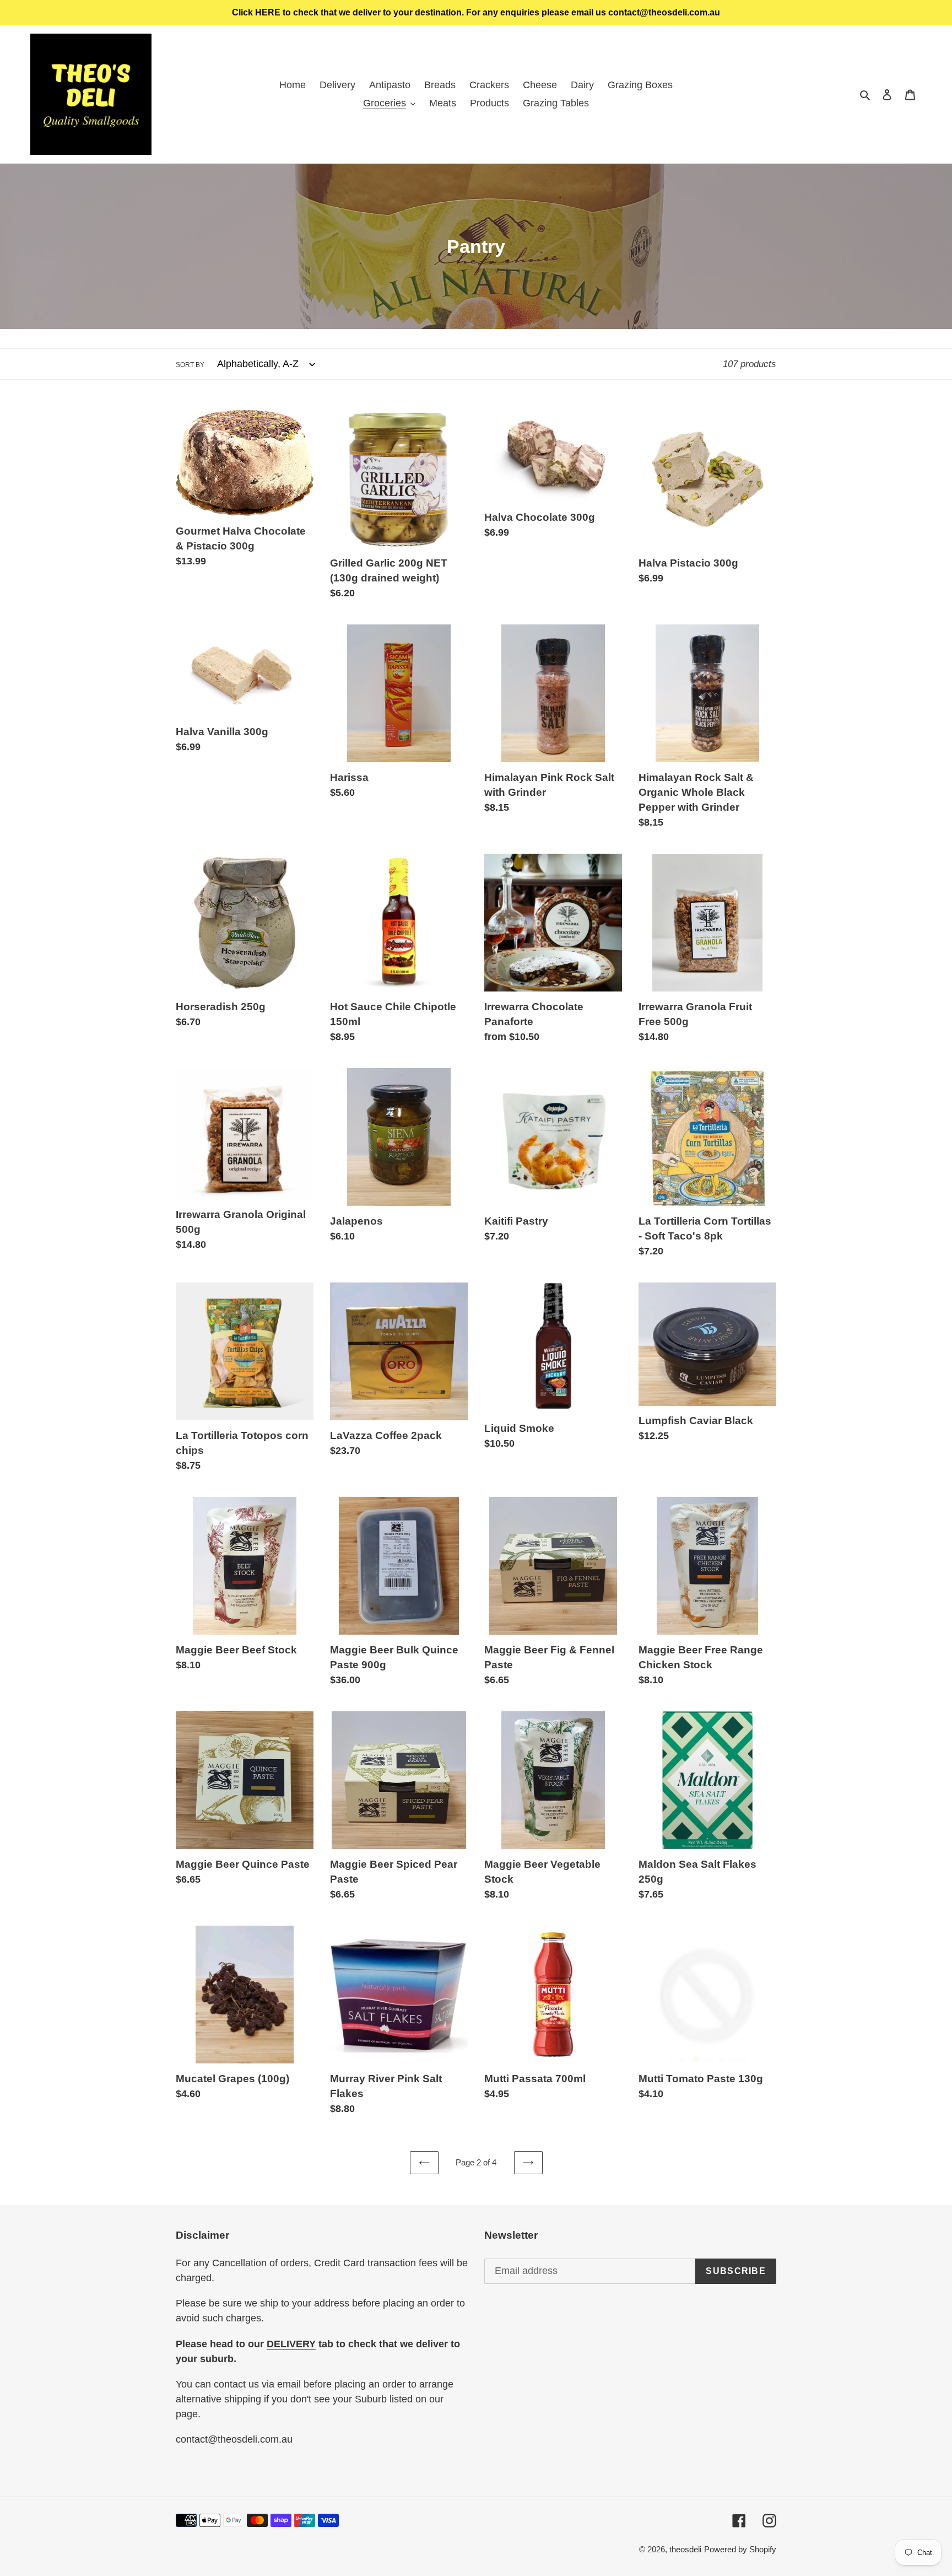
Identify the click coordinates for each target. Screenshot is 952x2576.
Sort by (190, 365)
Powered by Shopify (740, 2549)
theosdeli (685, 2549)
